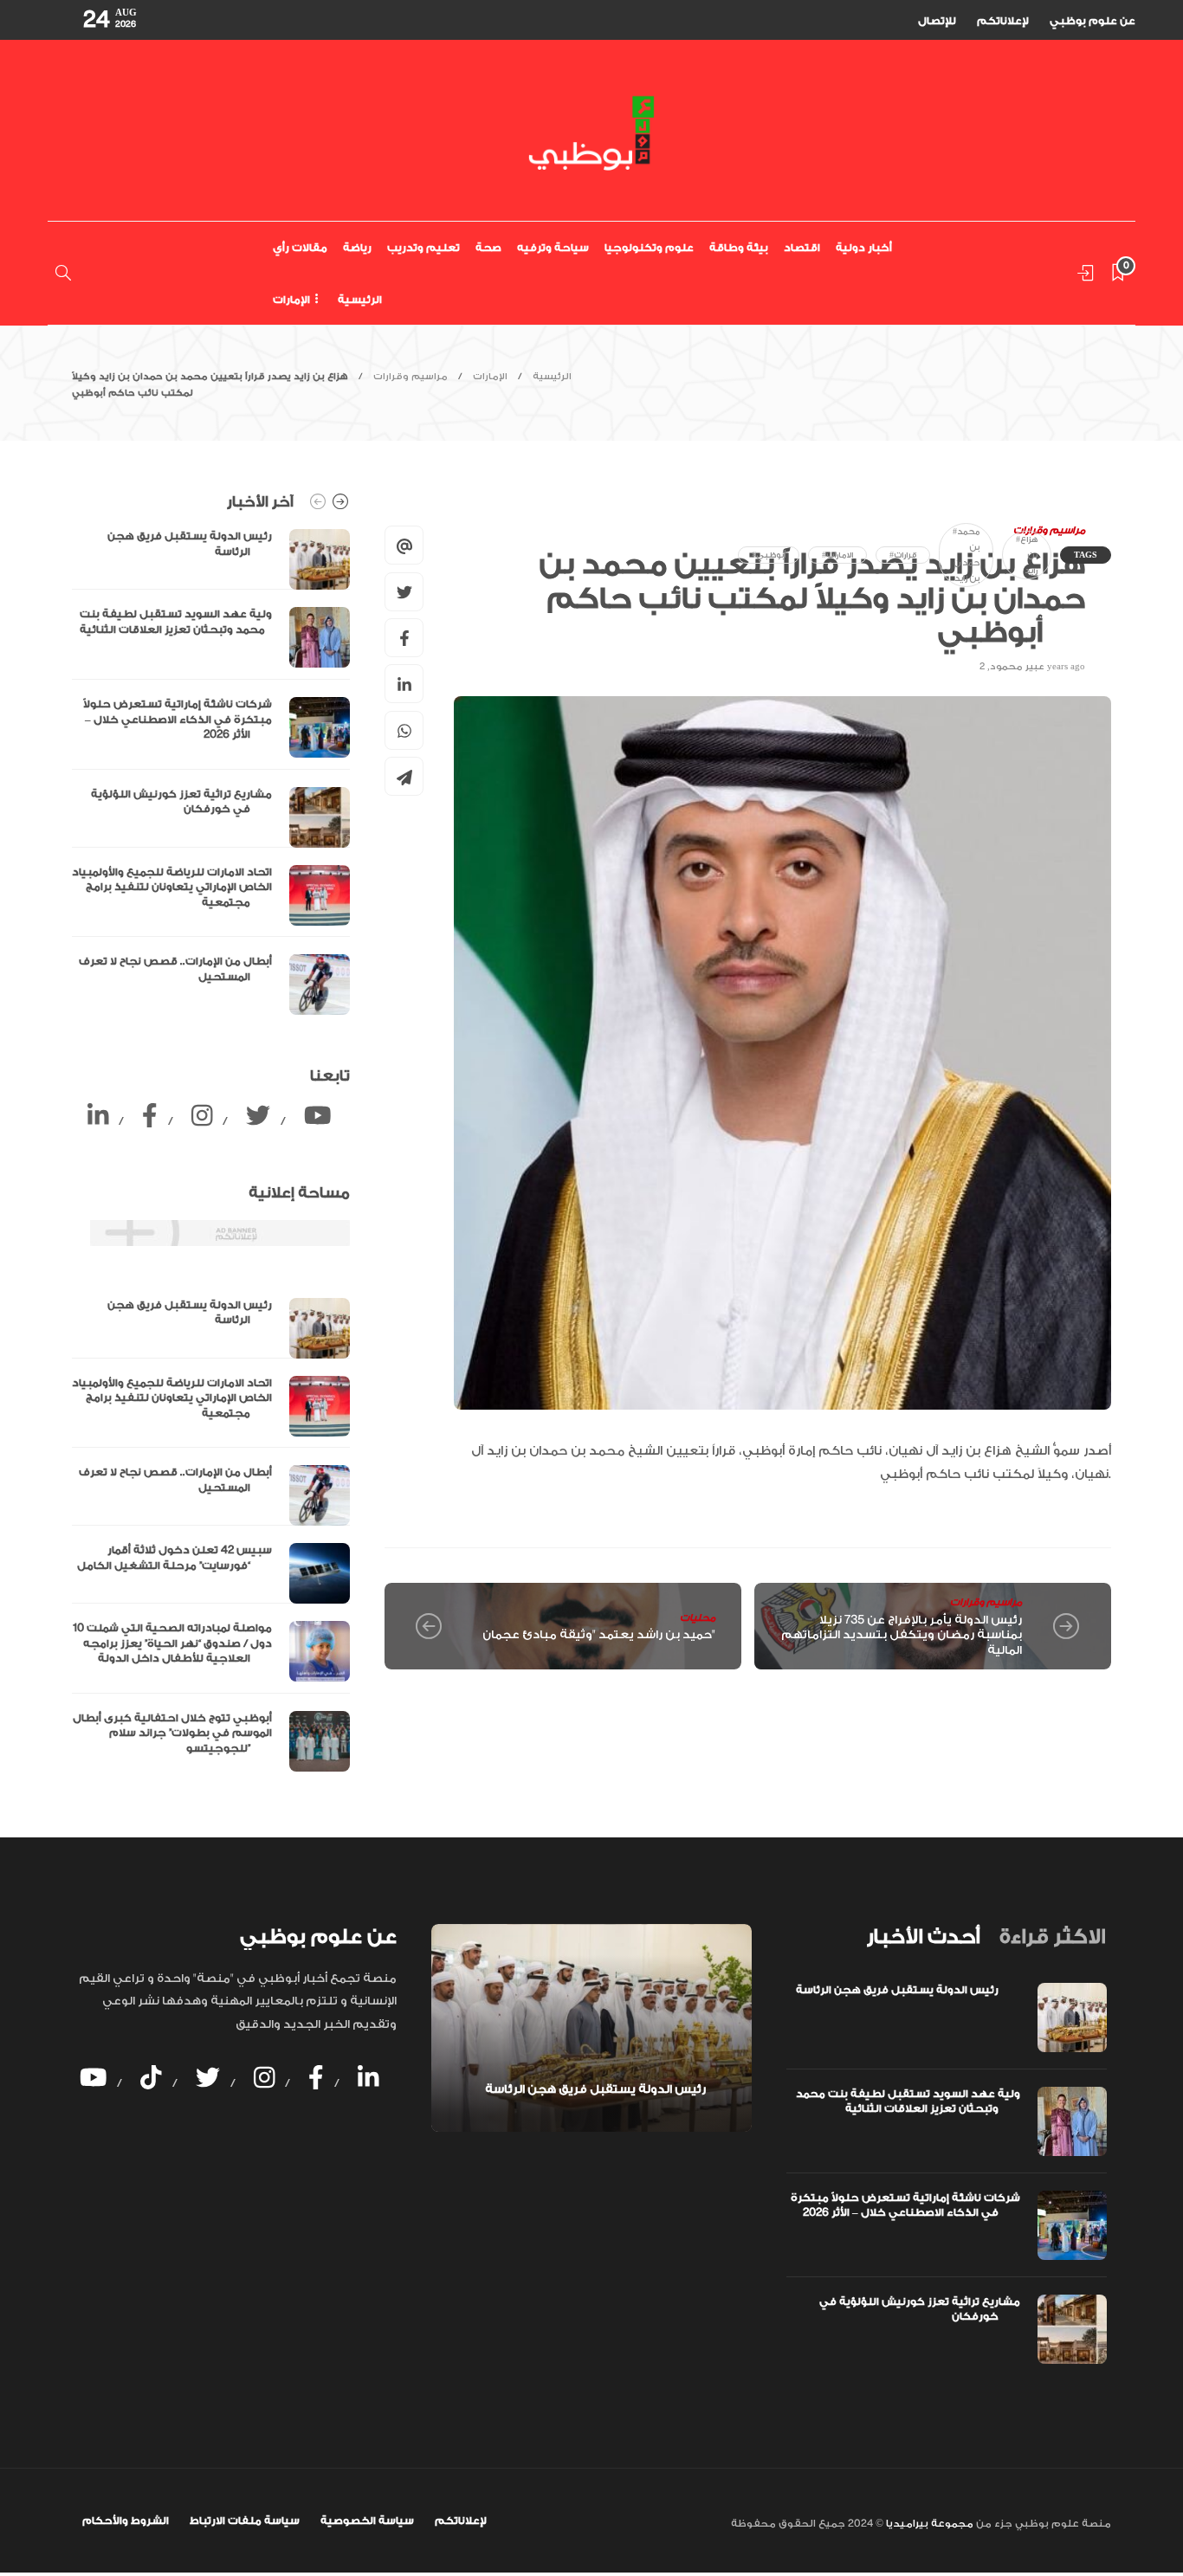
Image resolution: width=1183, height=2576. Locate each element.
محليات (698, 1618)
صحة (488, 248)
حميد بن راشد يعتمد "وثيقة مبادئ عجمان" (599, 1634)
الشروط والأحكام (126, 2521)
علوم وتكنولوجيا (649, 248)
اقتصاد (802, 248)
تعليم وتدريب (423, 248)
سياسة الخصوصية (367, 2521)
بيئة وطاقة (739, 248)
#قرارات (903, 555)
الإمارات (291, 300)
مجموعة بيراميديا (928, 2524)
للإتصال (937, 21)
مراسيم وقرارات (410, 377)
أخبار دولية (864, 248)
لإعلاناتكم (1003, 21)
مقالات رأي (300, 248)
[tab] (923, 1937)
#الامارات (837, 555)
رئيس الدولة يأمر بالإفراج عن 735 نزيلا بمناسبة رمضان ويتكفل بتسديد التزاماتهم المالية (902, 1635)
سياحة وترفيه (553, 248)
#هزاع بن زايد (1027, 555)
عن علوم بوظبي (1092, 21)
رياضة (357, 248)
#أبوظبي (769, 555)
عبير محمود (1017, 667)
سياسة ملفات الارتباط (245, 2521)
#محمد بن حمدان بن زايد (966, 555)
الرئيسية (360, 300)
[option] (211, 772)
